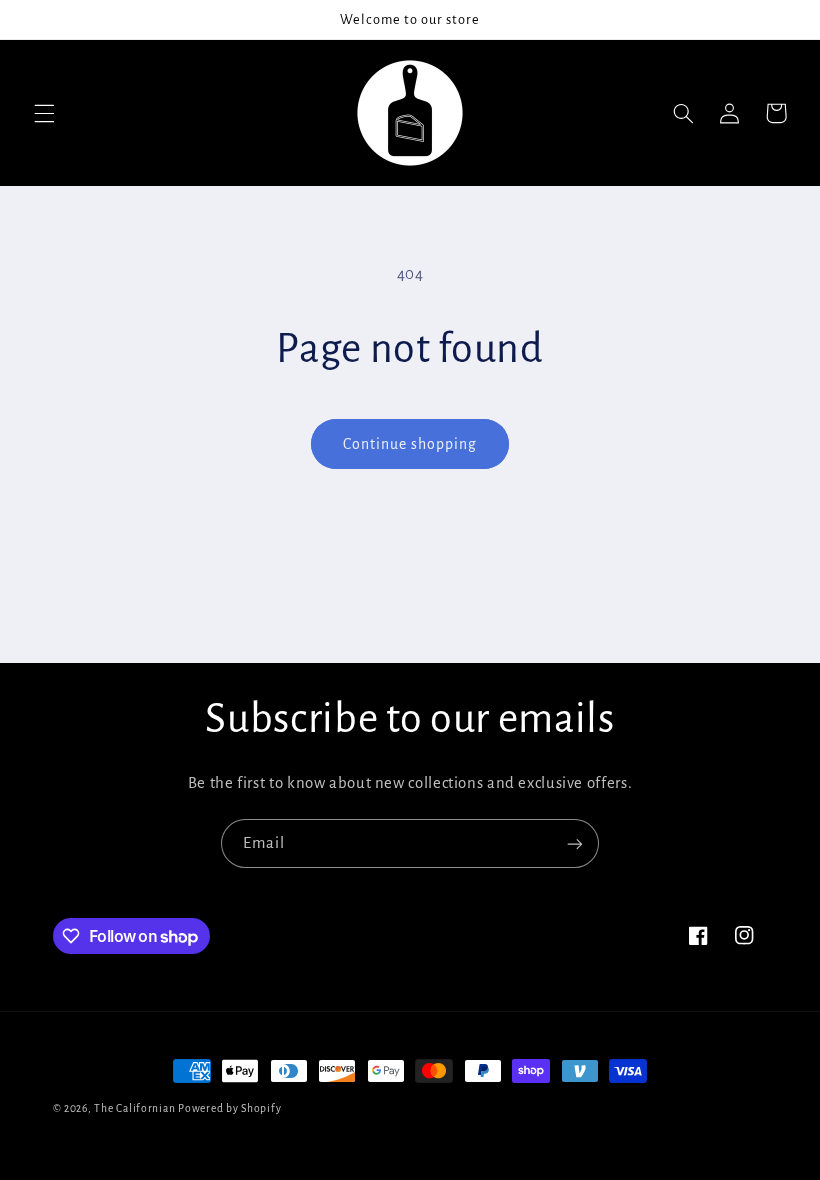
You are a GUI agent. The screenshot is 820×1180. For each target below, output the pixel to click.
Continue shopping (410, 444)
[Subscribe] (575, 843)
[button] (44, 113)
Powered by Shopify (229, 1108)
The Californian (136, 1108)
